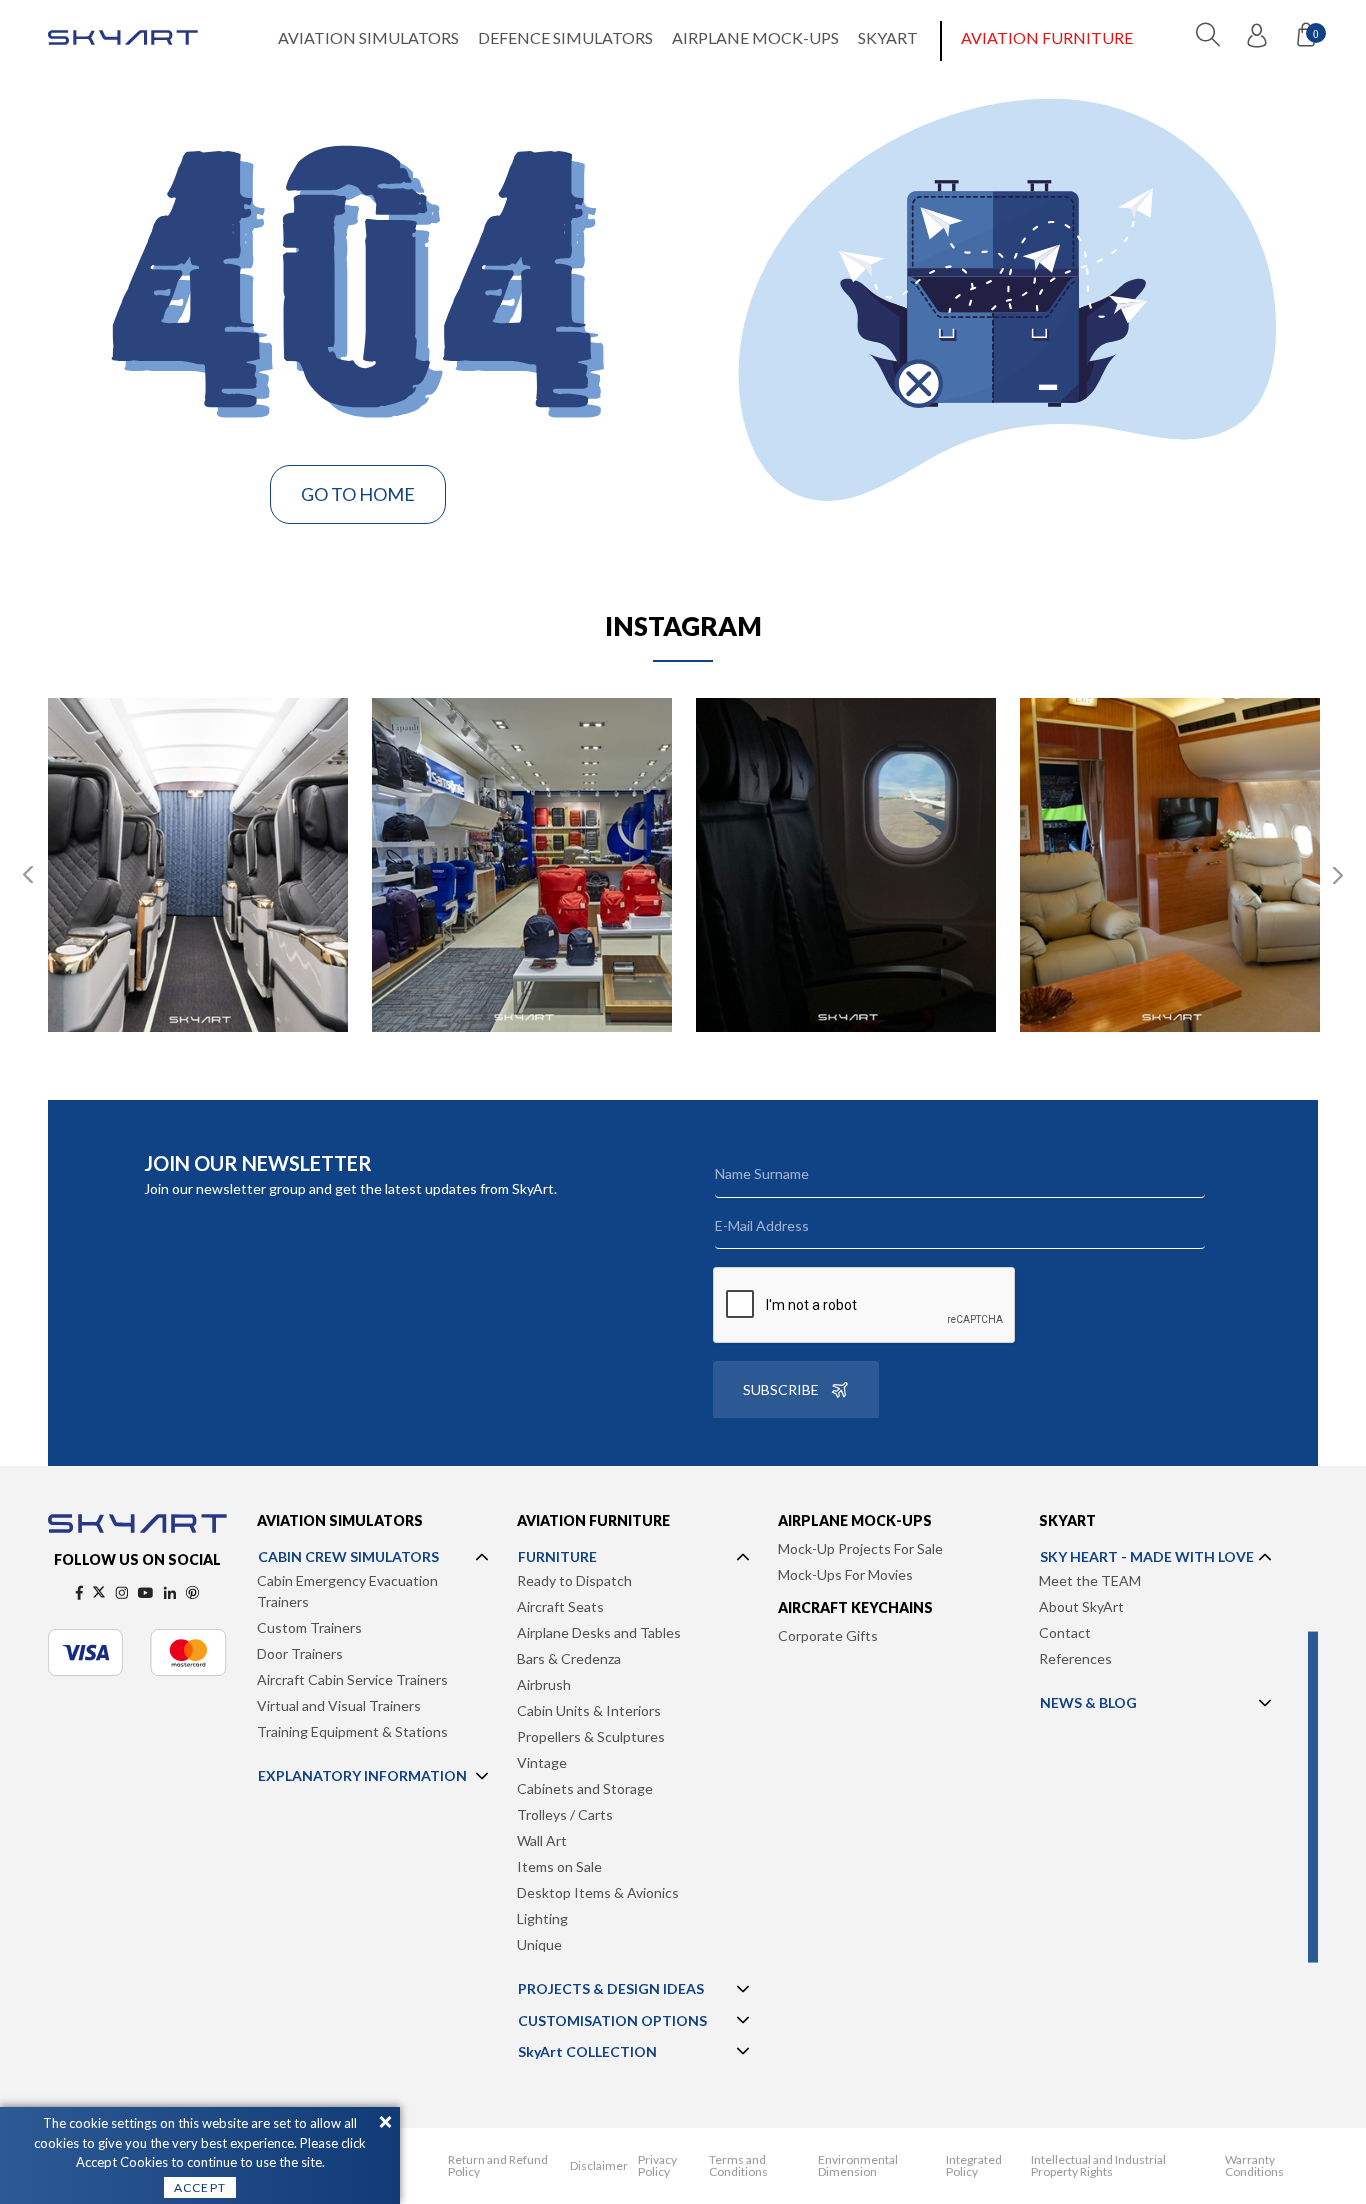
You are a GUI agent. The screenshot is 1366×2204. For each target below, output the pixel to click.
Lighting (542, 1918)
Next (1338, 875)
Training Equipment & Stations (352, 1731)
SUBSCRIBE (781, 1389)
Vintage (542, 1762)
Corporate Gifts (828, 1635)
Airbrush (544, 1684)
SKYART (888, 37)
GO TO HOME (358, 494)
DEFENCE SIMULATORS (565, 37)
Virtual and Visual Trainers (339, 1705)
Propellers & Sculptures (591, 1736)
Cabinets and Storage (585, 1788)
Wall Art (542, 1840)
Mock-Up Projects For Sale (860, 1548)
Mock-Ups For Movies (845, 1574)
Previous (28, 875)
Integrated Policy (974, 2166)
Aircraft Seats (560, 1606)
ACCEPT (200, 2187)
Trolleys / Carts (565, 1814)
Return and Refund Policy (498, 2166)
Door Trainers (300, 1653)
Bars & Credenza (569, 1658)
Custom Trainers (309, 1627)
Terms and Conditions (738, 2166)
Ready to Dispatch (574, 1580)
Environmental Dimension (858, 2166)
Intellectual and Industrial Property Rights (1098, 2166)
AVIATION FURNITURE (1047, 37)
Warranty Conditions (1254, 2166)
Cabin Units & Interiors (589, 1710)
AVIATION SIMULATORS (368, 37)
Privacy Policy (657, 2166)
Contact (1065, 1632)
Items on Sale (559, 1866)
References (1075, 1658)
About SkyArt (1081, 1606)
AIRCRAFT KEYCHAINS (855, 1607)
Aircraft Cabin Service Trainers (352, 1679)
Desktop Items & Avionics (598, 1892)
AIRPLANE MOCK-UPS (755, 37)
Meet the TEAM (1090, 1580)
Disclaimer (599, 2166)
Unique (539, 1944)
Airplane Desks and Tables (599, 1632)
